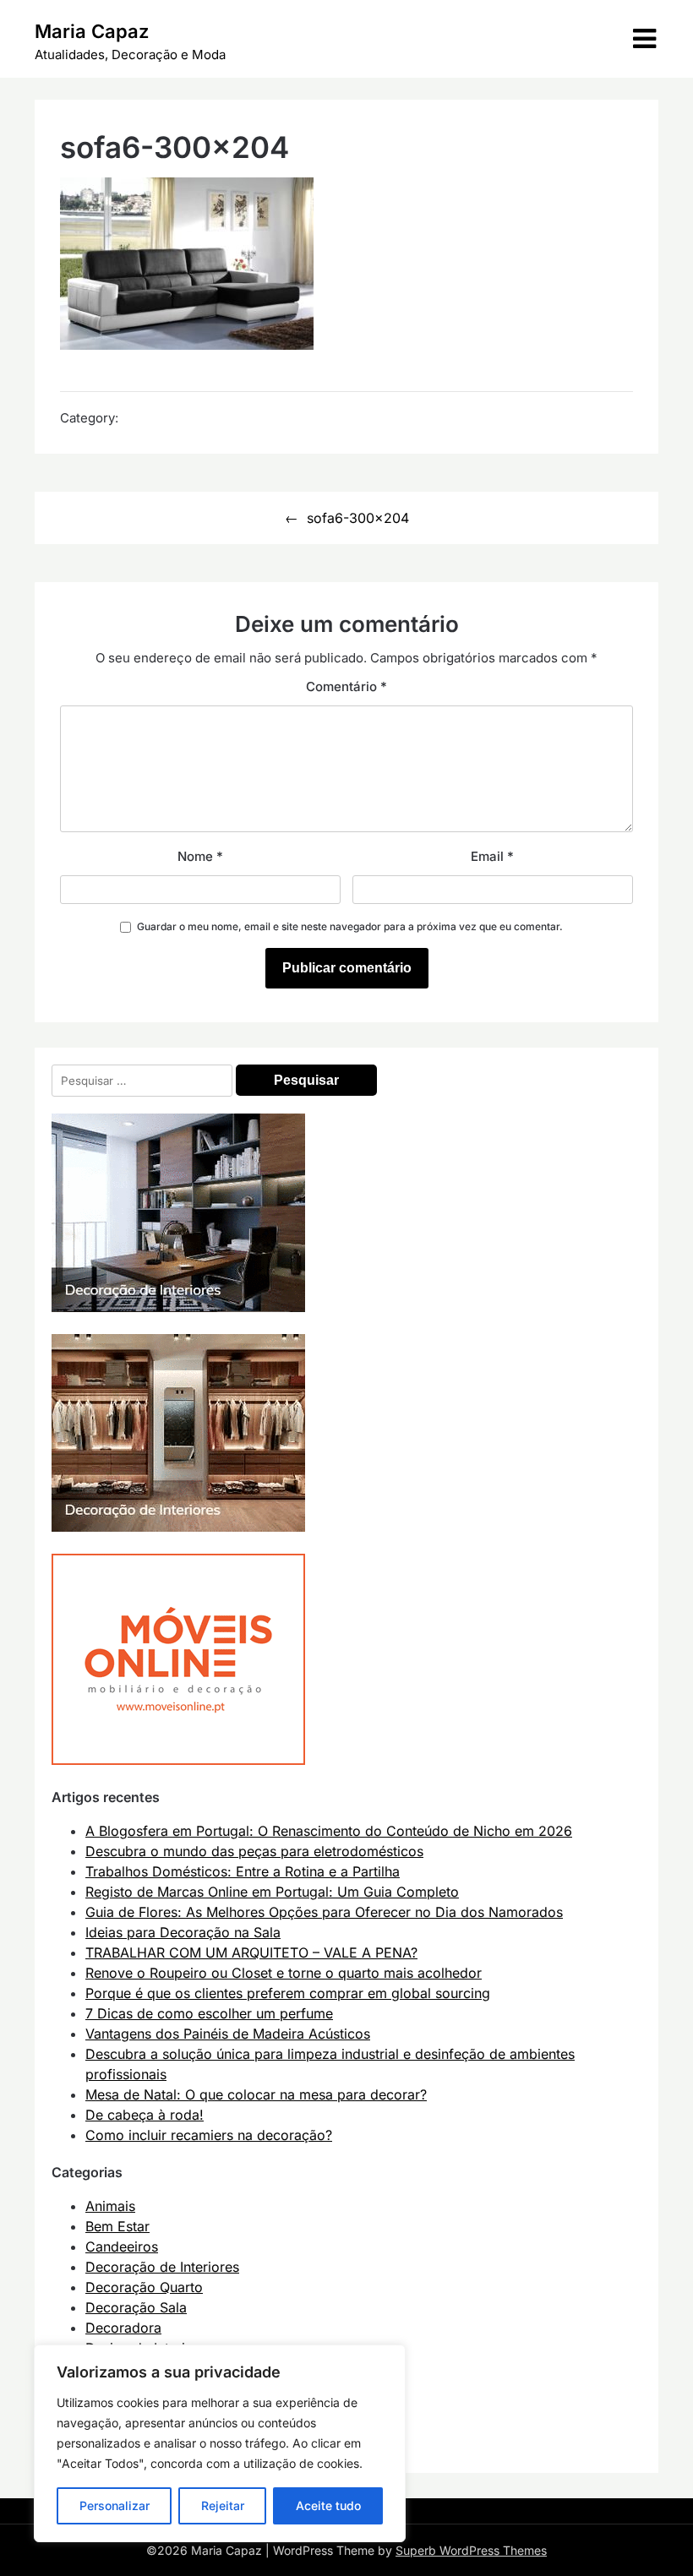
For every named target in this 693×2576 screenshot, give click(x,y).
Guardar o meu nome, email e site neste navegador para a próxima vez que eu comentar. (350, 926)
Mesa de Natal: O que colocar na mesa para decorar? (256, 2094)
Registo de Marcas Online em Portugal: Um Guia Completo (272, 1892)
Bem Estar (117, 2226)
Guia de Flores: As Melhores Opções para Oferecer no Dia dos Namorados (324, 1912)
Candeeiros (122, 2247)
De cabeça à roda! (145, 2115)
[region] (220, 2443)
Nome (200, 856)
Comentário (346, 686)
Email (492, 856)
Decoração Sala (136, 2307)
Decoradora (123, 2328)
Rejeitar (223, 2505)
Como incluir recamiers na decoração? (209, 2135)
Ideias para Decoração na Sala (183, 1932)
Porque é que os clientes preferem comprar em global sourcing (288, 1993)
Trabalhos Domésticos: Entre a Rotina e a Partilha (243, 1871)
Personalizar (115, 2505)
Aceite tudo (328, 2505)
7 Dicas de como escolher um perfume (209, 2013)
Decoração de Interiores (162, 2267)
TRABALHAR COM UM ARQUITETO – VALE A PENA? (251, 1952)
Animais (110, 2206)
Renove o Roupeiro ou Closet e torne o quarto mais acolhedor (284, 1973)
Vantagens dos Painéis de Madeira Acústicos (228, 2034)
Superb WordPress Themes (471, 2550)
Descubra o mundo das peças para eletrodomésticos (254, 1851)
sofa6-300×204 (358, 518)
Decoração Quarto (144, 2287)
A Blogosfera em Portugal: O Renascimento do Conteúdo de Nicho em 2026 (329, 1831)
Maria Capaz (92, 31)
